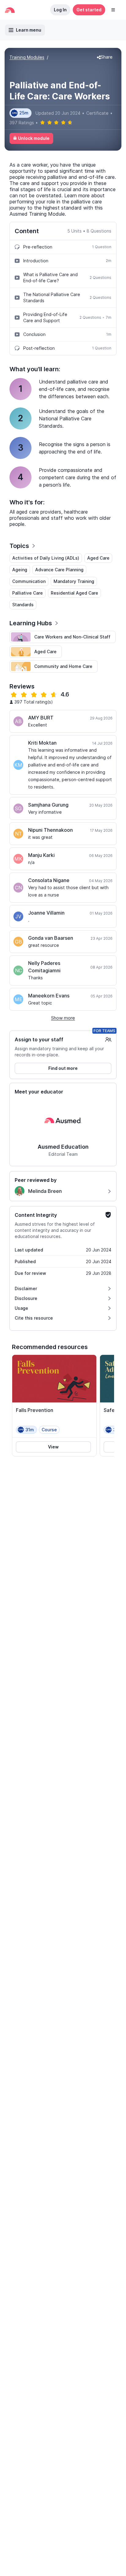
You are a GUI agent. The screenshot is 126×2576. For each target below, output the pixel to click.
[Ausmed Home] (10, 10)
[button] (113, 10)
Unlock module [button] (34, 138)
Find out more (63, 1068)
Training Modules (27, 57)
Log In (60, 10)
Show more (63, 1018)
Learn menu (29, 30)
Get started (89, 10)
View (53, 1447)
